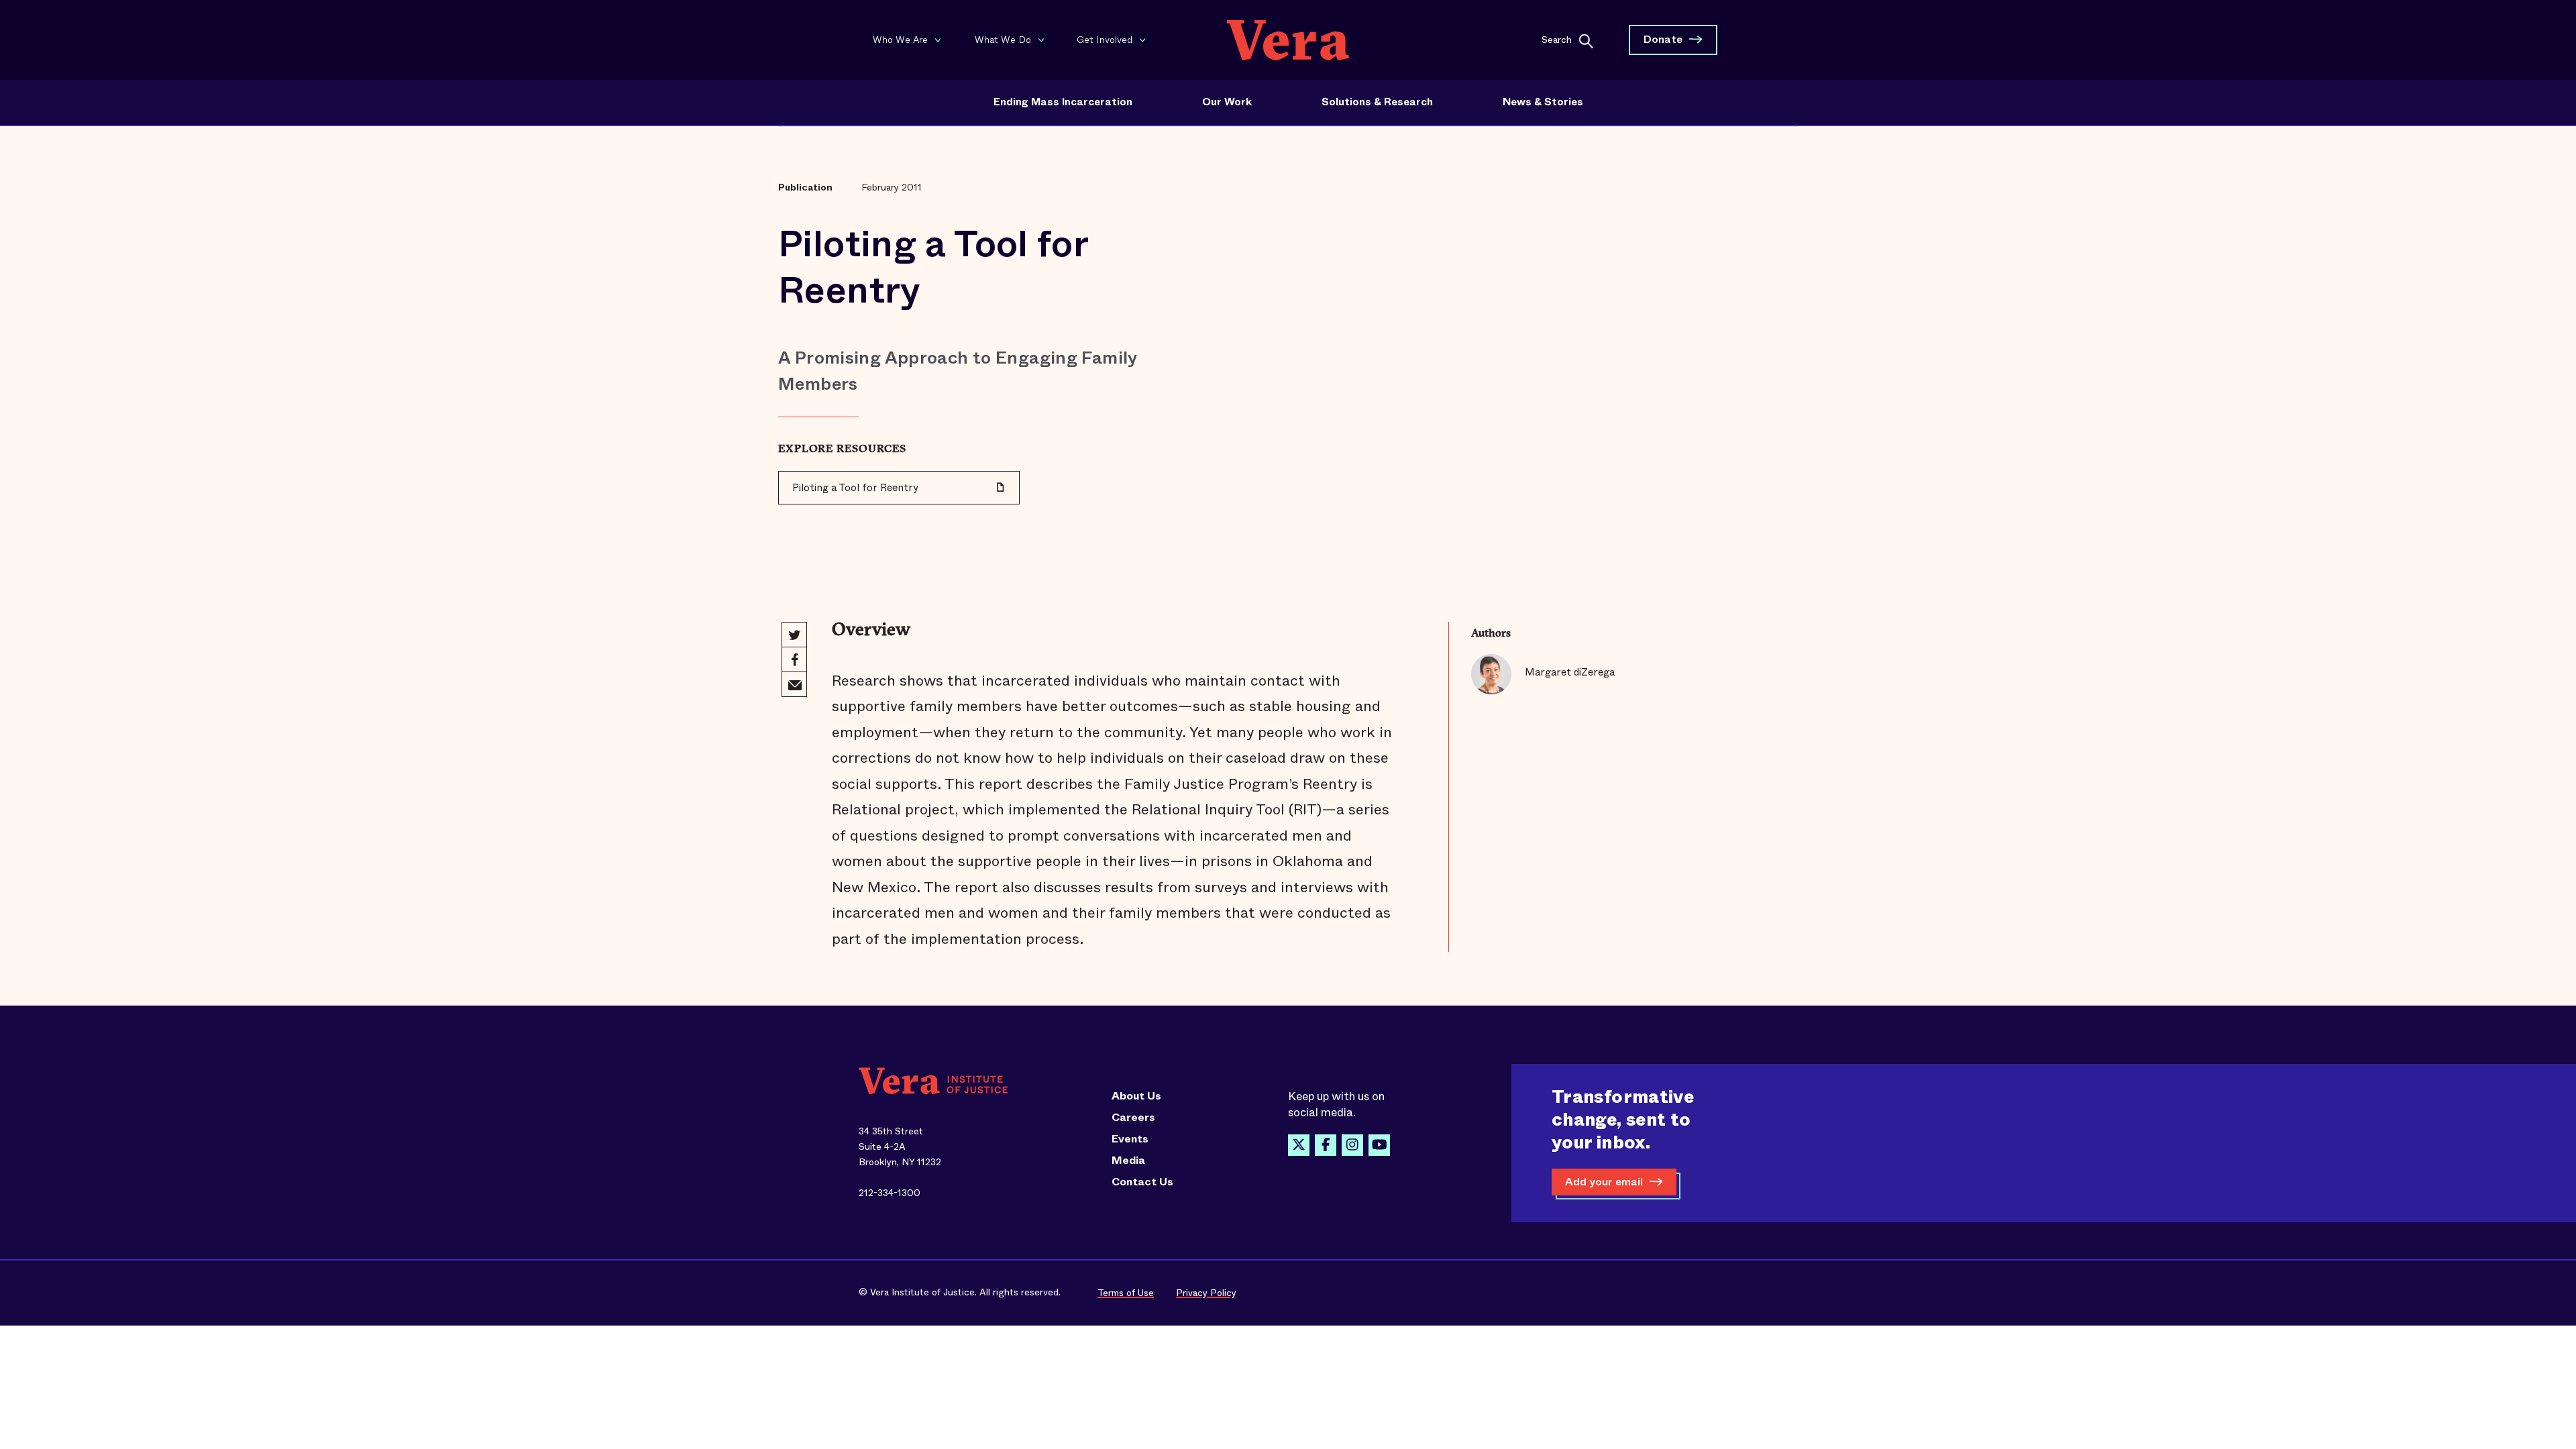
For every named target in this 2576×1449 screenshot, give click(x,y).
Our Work (1227, 102)
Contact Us (1142, 1182)
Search (1557, 39)
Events (1130, 1139)
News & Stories (1543, 102)
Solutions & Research (1377, 102)
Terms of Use (1126, 1293)
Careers (1133, 1118)
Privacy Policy (1206, 1293)
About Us (1136, 1096)
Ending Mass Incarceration (1063, 102)
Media (1128, 1161)
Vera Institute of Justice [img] (1288, 40)
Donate (1663, 39)
